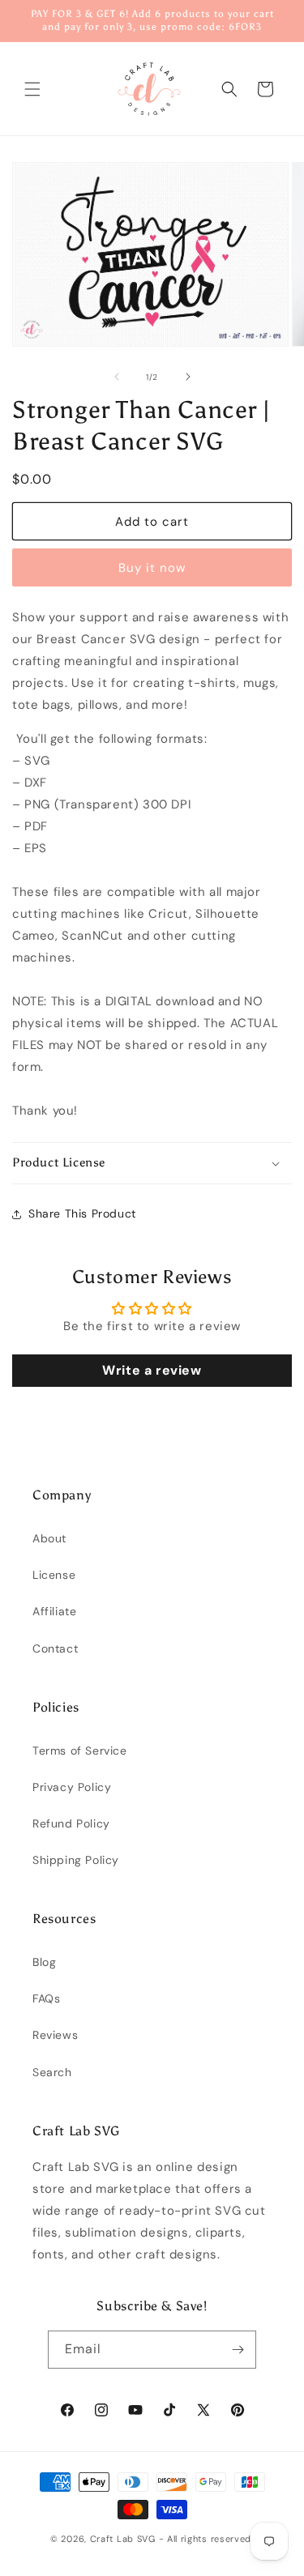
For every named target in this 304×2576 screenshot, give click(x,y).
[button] (32, 89)
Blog (44, 1962)
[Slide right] (188, 377)
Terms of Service (80, 1751)
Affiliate (54, 1611)
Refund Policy (71, 1823)
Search (52, 2072)
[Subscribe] (238, 2350)
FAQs (46, 1998)
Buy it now (152, 568)
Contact (55, 1648)
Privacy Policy (72, 1787)
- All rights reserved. (206, 2539)
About (49, 1538)
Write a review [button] (152, 1370)
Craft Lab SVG (123, 2539)
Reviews (55, 2035)
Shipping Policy (76, 1860)
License (54, 1575)
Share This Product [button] (82, 1213)
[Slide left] (117, 377)
